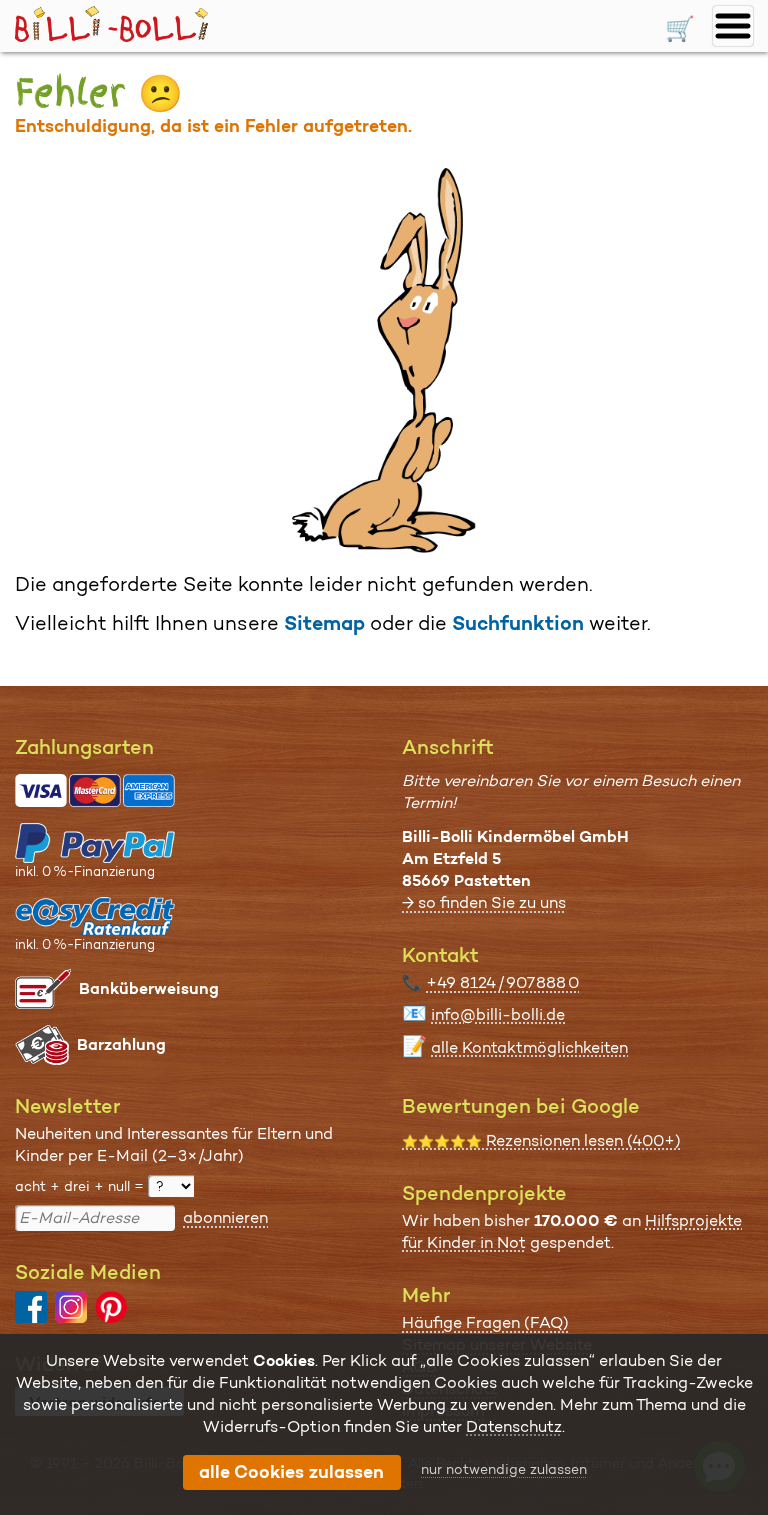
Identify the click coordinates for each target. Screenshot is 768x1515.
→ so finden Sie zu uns (484, 902)
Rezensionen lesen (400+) (541, 1140)
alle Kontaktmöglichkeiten (529, 1047)
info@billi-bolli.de (498, 1014)
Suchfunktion (518, 623)
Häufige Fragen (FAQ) (485, 1322)
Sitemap (324, 623)
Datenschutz (514, 1426)
